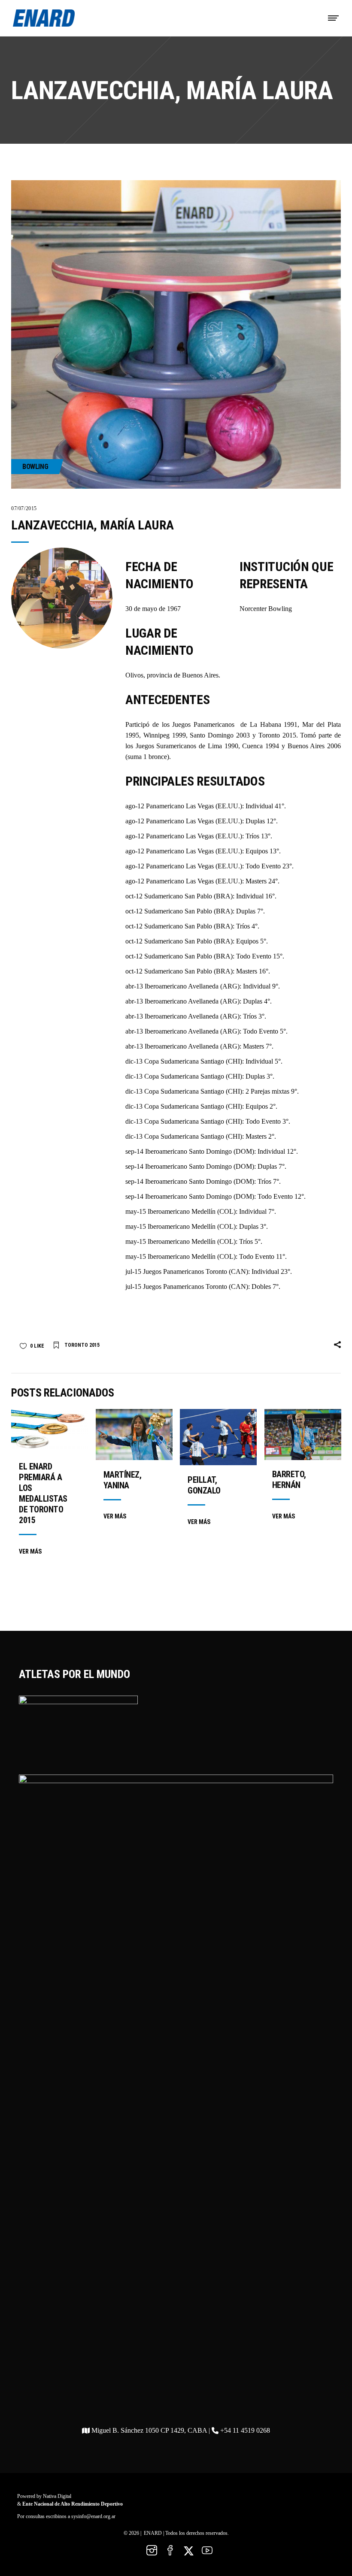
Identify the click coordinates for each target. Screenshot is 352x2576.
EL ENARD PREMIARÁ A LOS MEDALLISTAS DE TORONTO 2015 (43, 1493)
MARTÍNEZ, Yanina (123, 1480)
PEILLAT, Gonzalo (204, 1485)
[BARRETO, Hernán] (303, 1435)
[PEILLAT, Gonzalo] (218, 1437)
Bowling (35, 467)
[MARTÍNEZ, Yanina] (134, 1435)
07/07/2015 (24, 508)
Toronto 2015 (82, 1345)
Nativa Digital (57, 2496)
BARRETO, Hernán (289, 1480)
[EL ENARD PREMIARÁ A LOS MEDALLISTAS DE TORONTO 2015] (50, 1430)
